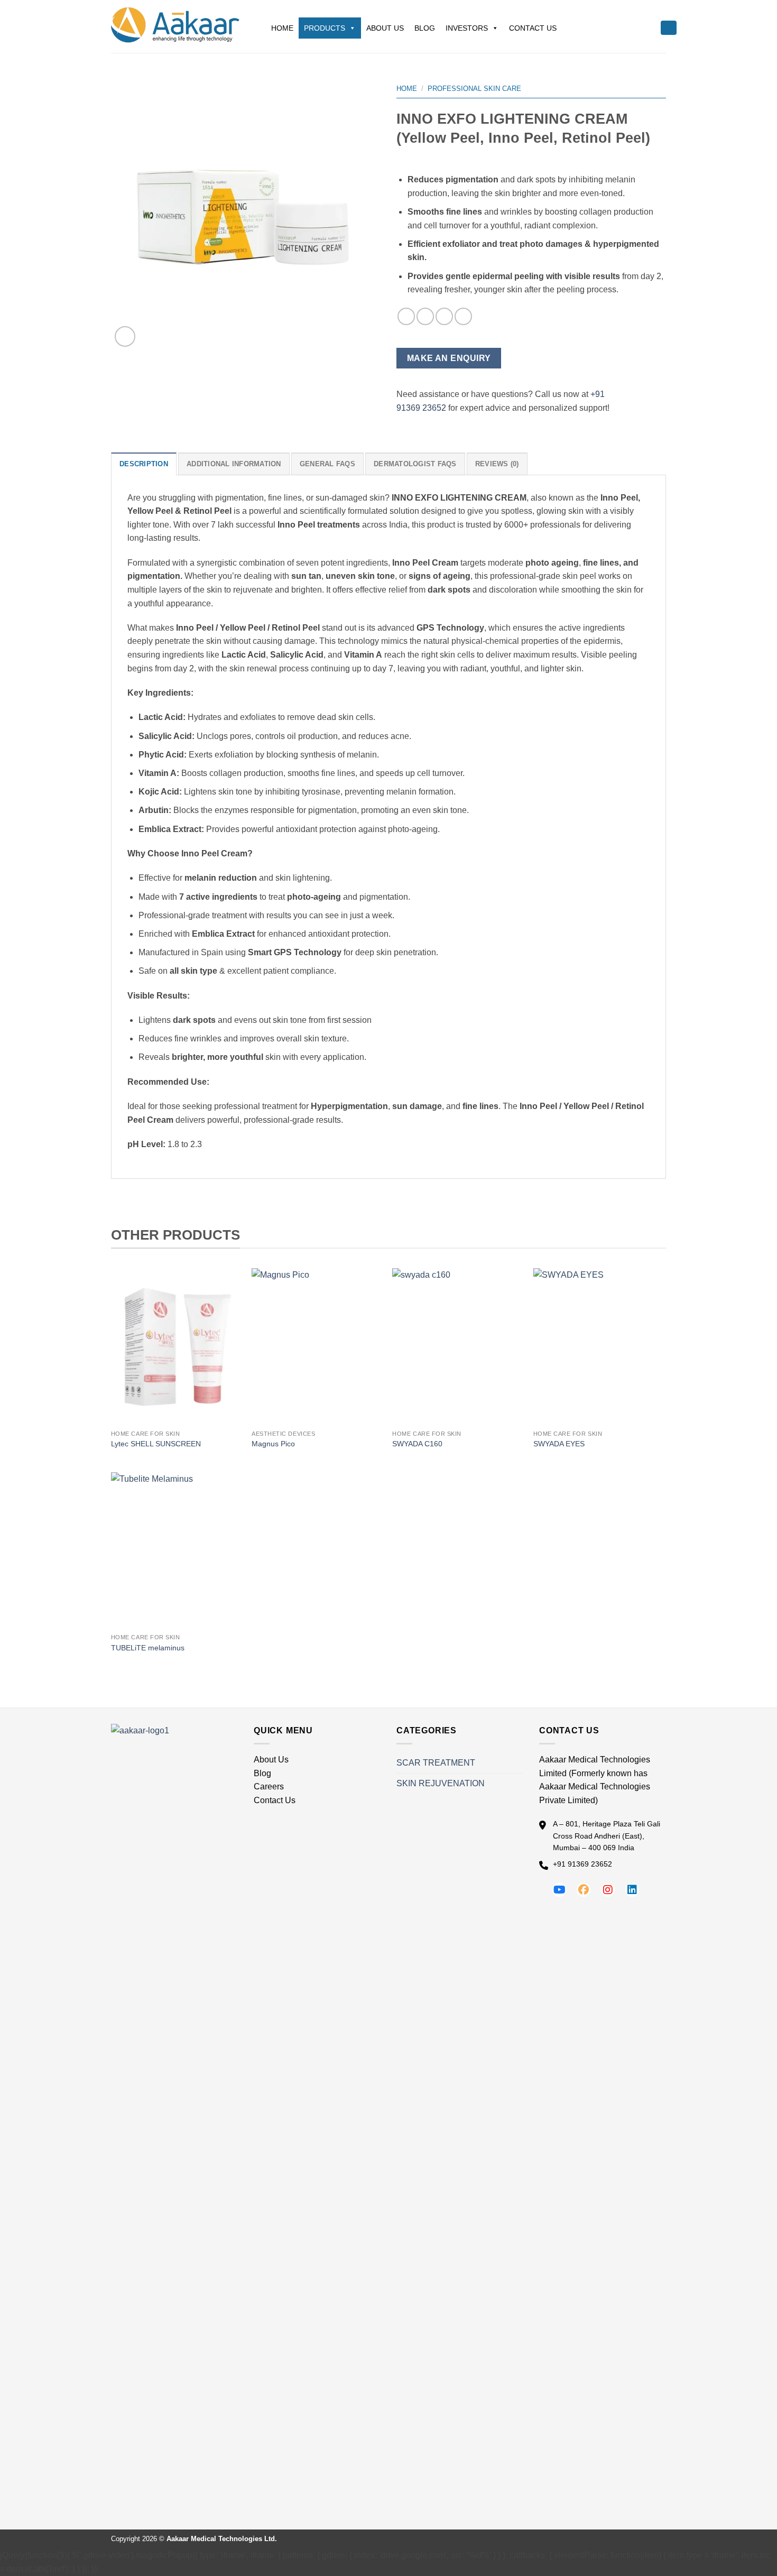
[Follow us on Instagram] (608, 1890)
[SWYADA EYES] (599, 1346)
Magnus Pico (273, 1444)
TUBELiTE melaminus (148, 1648)
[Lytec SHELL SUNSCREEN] (176, 1346)
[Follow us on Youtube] (559, 1890)
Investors (467, 28)
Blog (425, 28)
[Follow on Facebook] (406, 316)
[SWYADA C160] (457, 1346)
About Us (385, 28)
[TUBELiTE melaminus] (176, 1550)
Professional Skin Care (474, 89)
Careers (269, 1786)
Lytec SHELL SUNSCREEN (156, 1444)
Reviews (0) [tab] (497, 464)
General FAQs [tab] (327, 464)
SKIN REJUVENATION (441, 1783)
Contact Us (533, 28)
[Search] (669, 28)
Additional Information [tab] (234, 464)
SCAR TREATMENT (436, 1763)
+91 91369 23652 (582, 1864)
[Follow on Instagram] (425, 316)
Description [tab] (144, 464)
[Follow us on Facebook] (584, 1890)
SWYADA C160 (417, 1444)
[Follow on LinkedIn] (444, 316)
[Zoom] (125, 336)
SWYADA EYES (559, 1444)
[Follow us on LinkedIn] (632, 1890)
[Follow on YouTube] (463, 316)
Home (282, 28)
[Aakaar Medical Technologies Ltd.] (175, 26)
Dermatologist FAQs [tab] (415, 464)
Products (325, 28)
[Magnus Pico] (317, 1346)
